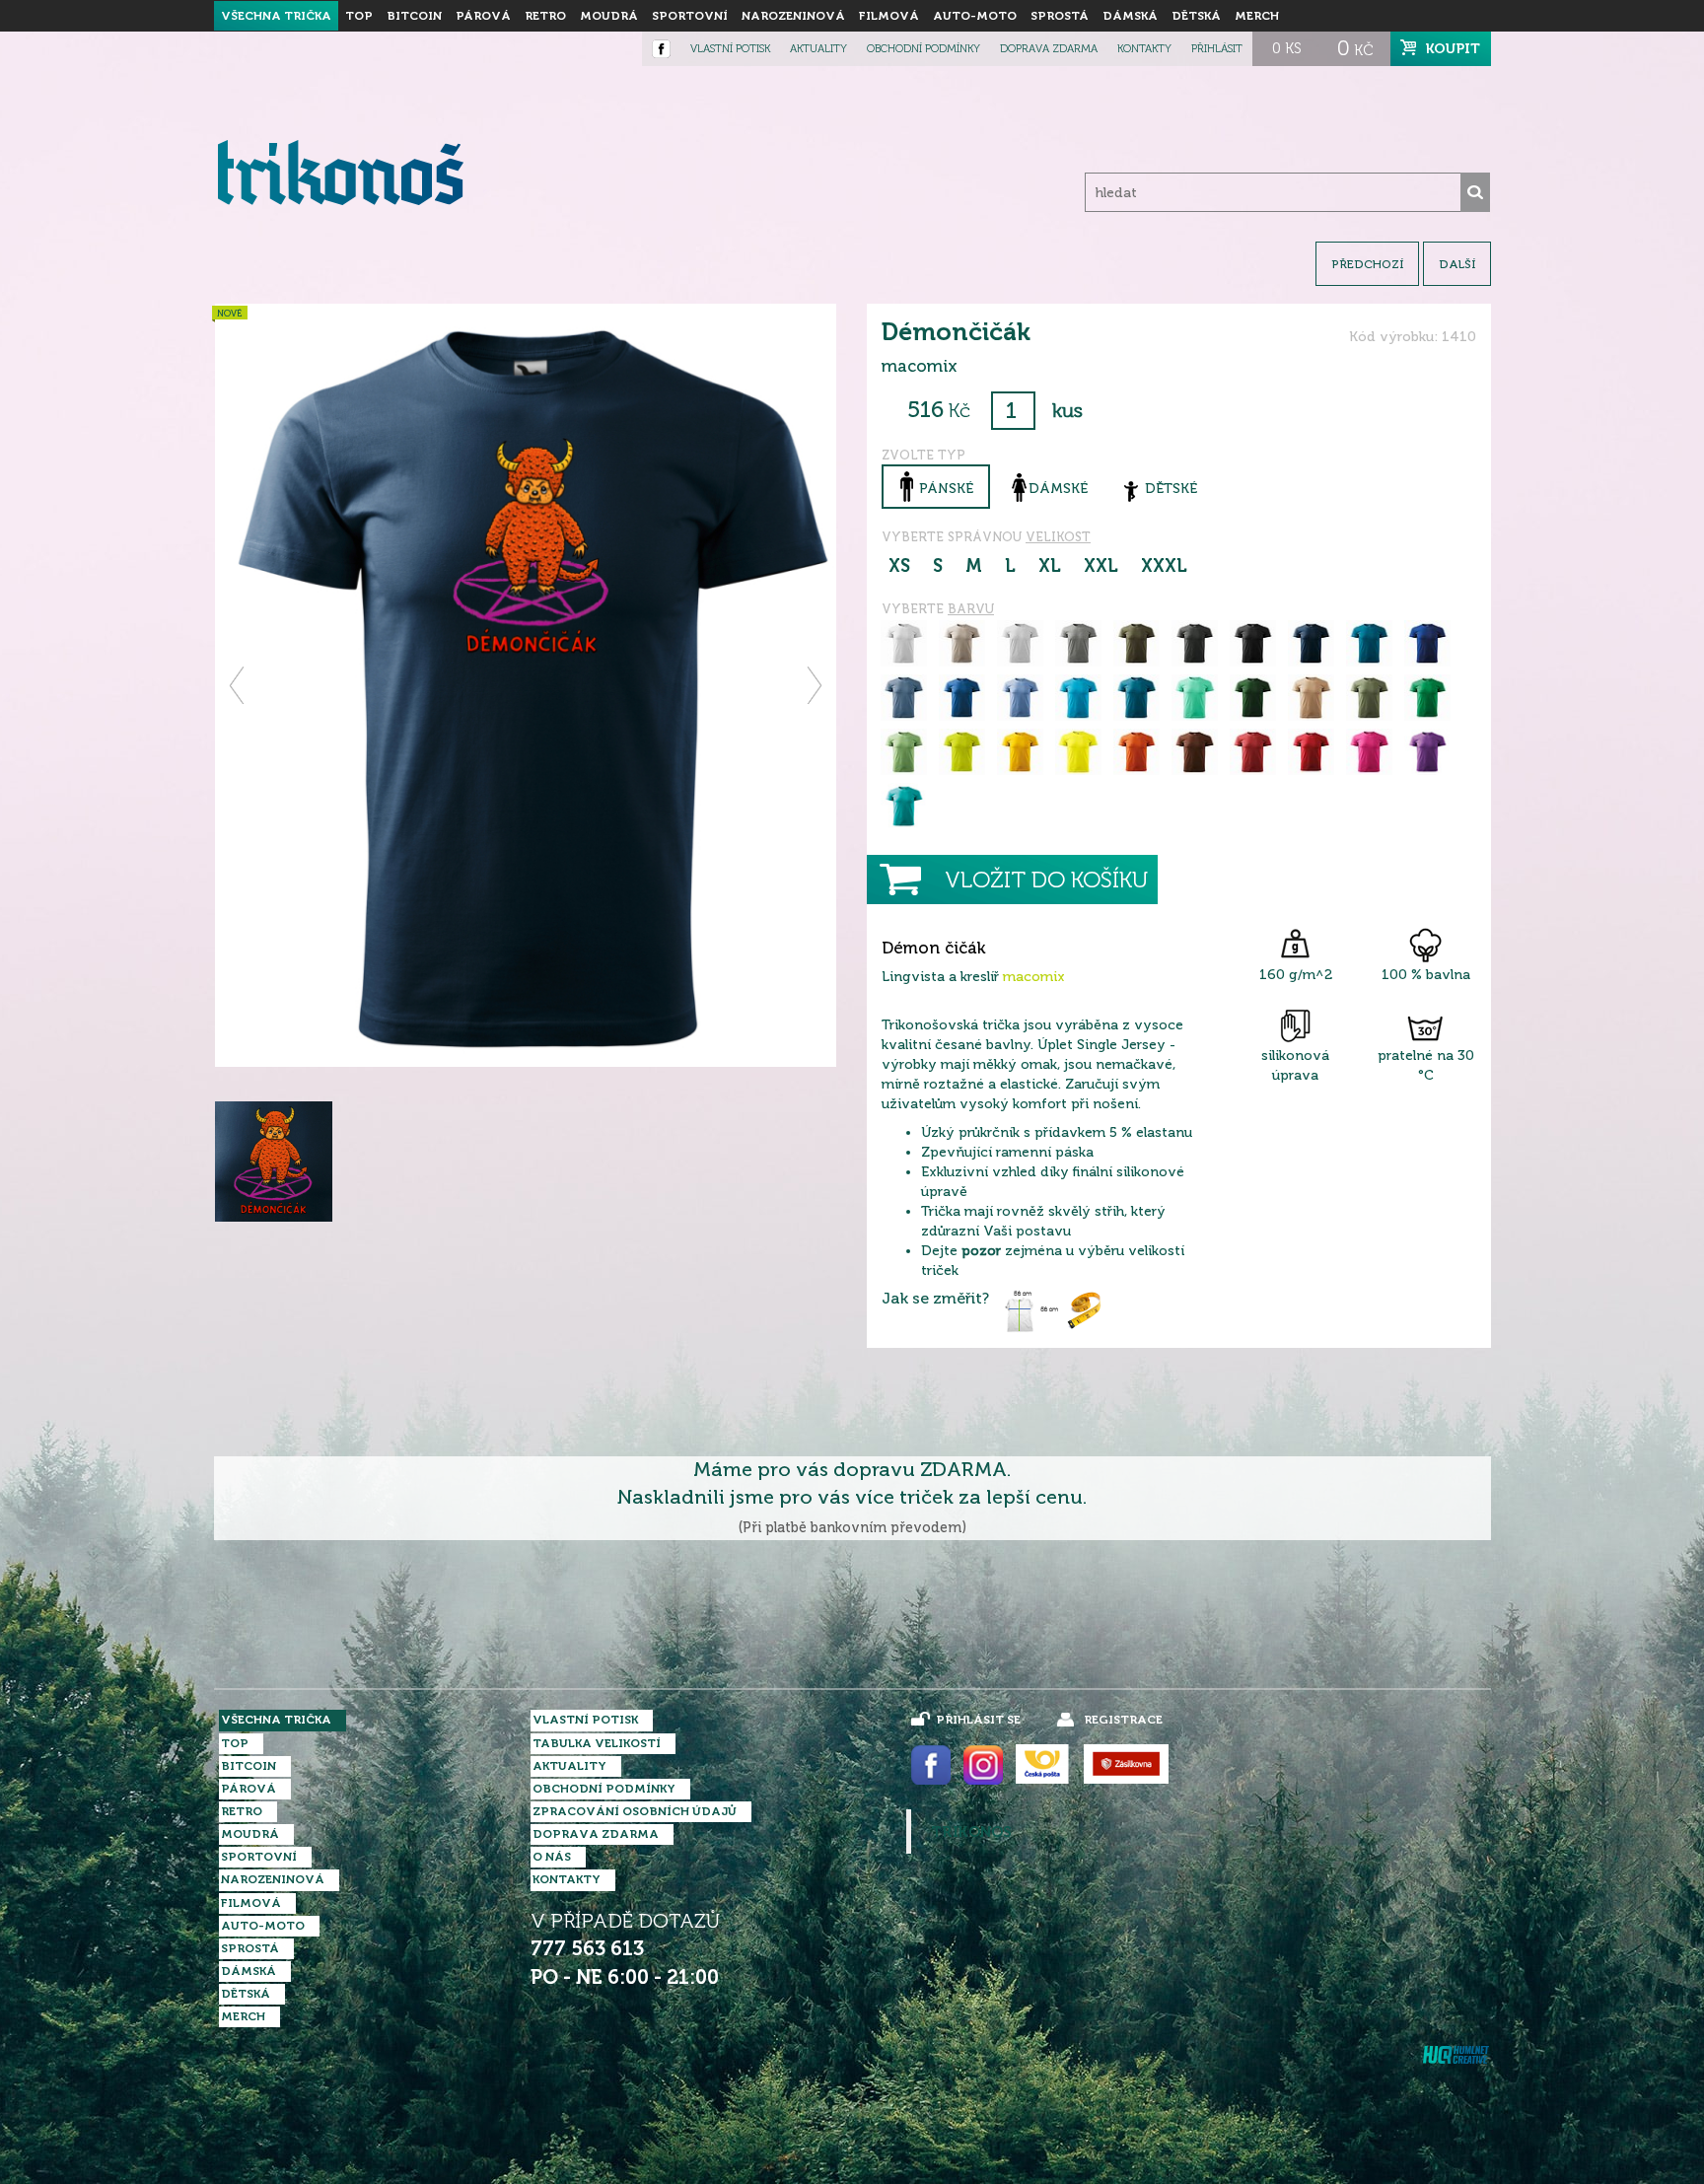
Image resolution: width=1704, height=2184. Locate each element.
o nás (552, 1857)
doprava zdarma (1049, 49)
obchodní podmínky (923, 49)
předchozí (1367, 264)
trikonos (971, 1832)
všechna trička (276, 16)
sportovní (690, 16)
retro (545, 16)
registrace (1123, 1720)
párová (483, 16)
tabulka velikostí (597, 1743)
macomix (1034, 977)
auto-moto (975, 16)
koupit (1453, 48)
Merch (1257, 16)
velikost (1058, 537)
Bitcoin (414, 16)
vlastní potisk (730, 49)
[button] (238, 685)
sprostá (1060, 16)
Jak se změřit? (935, 1299)
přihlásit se (978, 1720)
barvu (971, 609)
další (1457, 264)
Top (359, 16)
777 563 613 (587, 1949)
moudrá (609, 16)
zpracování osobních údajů (635, 1811)
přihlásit (1217, 49)
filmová (889, 16)
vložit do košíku (1046, 880)
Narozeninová (793, 16)
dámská (1130, 16)
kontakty (1144, 49)
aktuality (818, 49)
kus (1067, 411)
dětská (1196, 16)
